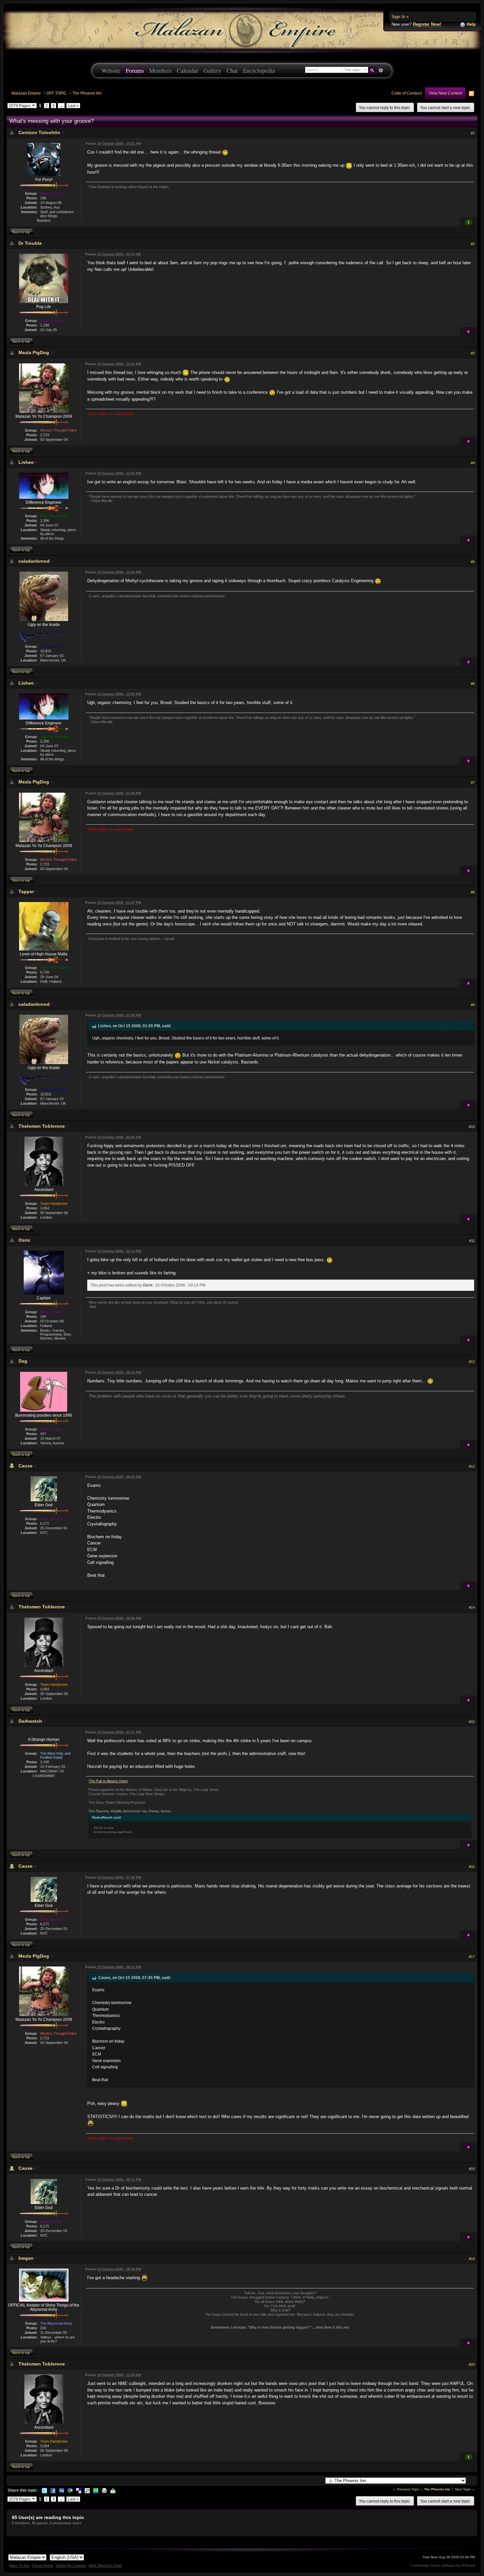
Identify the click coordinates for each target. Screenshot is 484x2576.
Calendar (188, 71)
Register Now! (427, 24)
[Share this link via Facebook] (53, 2490)
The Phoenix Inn (87, 93)
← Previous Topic (406, 2489)
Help (471, 24)
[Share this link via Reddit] (87, 2490)
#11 (472, 1241)
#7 (473, 782)
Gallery (212, 71)
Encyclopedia (259, 71)
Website (111, 71)
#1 (473, 133)
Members (160, 71)
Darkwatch (30, 1721)
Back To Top (19, 2565)
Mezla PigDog (34, 353)
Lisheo (26, 462)
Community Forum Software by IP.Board (443, 2565)
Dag (23, 1361)
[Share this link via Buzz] (70, 2490)
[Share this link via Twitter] (44, 2490)
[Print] (104, 2490)
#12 (472, 1362)
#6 (473, 684)
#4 (473, 463)
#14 (472, 1607)
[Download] (113, 2490)
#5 (473, 562)
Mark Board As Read (105, 2565)
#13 (472, 1466)
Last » (73, 106)
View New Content (445, 93)
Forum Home (42, 2565)
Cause (26, 1466)
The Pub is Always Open (108, 1781)
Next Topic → (465, 2489)
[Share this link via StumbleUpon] (96, 2490)
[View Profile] (63, 132)
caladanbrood (34, 561)
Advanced (381, 71)
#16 (472, 1867)
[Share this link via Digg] (62, 2490)
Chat (232, 71)
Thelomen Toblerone (42, 1126)
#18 (472, 2169)
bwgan (26, 2258)
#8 (473, 892)
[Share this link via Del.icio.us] (79, 2490)
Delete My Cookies (71, 2565)
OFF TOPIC (57, 93)
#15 (472, 1722)
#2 (473, 244)
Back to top (21, 232)
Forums (135, 71)
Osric (24, 1240)
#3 (473, 353)
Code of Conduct (407, 93)
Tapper (26, 892)
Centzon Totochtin (39, 132)
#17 (472, 1957)
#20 (472, 2364)
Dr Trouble (30, 243)
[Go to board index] (242, 30)
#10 (472, 1127)
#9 (473, 1005)
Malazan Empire (26, 93)
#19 (472, 2259)
